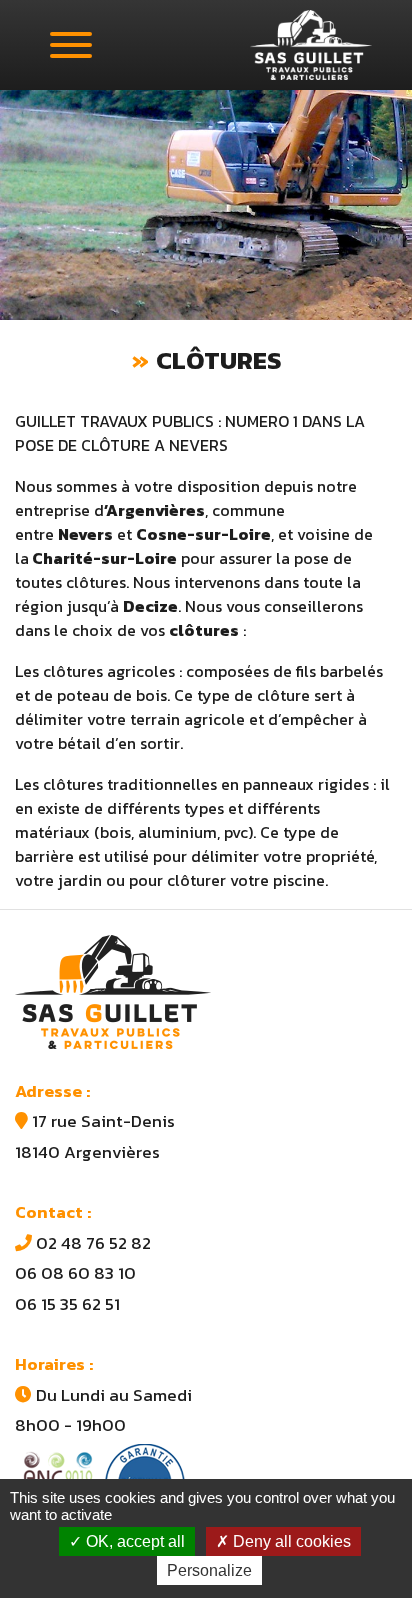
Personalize (209, 1570)
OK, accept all (133, 1541)
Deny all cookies (290, 1541)
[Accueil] (311, 45)
